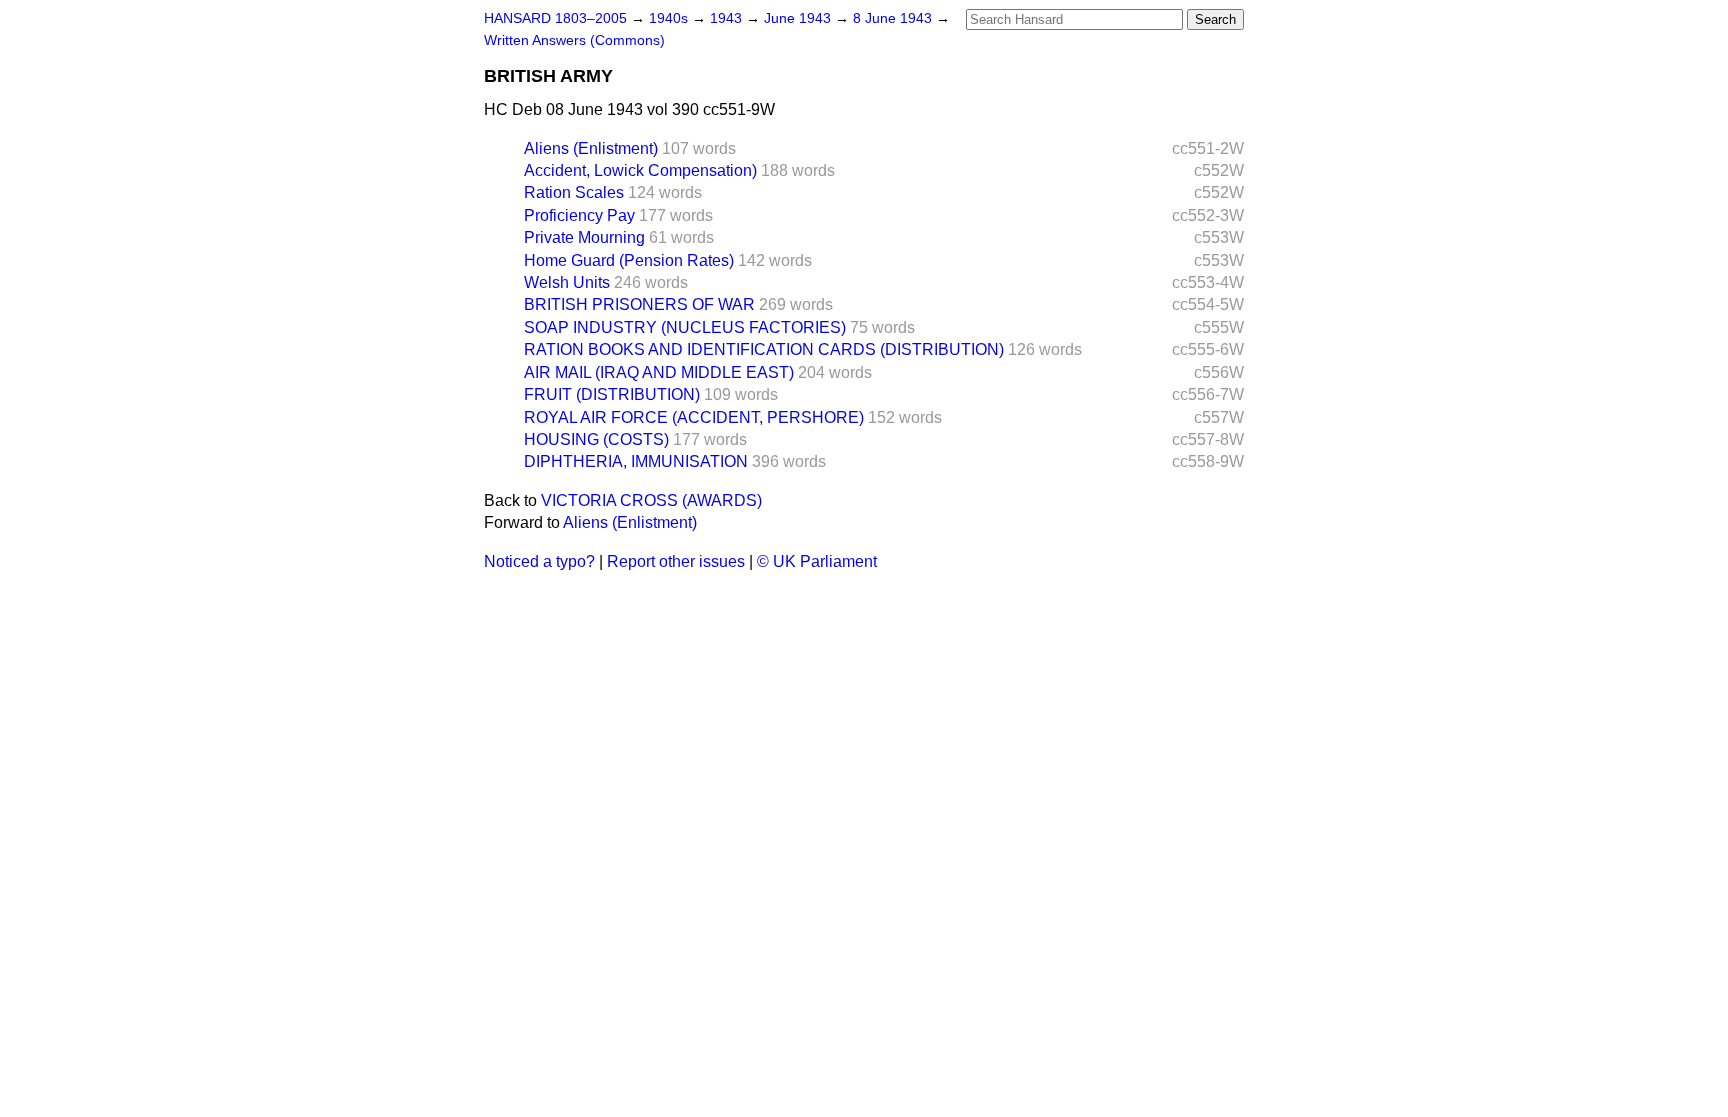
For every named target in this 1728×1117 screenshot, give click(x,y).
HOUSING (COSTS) (596, 439)
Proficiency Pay (579, 215)
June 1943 (799, 18)
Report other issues (676, 561)
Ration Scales (574, 192)
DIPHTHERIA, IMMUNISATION (636, 461)
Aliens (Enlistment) (591, 148)
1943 (728, 18)
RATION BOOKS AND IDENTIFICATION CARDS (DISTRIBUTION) (764, 349)
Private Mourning (584, 237)
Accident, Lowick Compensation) (640, 170)
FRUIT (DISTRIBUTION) (612, 394)
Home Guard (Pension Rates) (629, 260)
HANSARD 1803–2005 (555, 18)
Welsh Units (567, 282)
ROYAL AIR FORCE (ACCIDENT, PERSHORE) (694, 417)
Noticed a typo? (539, 561)
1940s (670, 18)
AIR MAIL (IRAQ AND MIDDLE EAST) (659, 372)
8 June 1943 (894, 18)
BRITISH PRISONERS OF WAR (639, 304)
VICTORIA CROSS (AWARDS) (651, 500)
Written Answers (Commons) (574, 40)
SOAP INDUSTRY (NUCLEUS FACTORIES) (685, 327)
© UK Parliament (817, 561)
